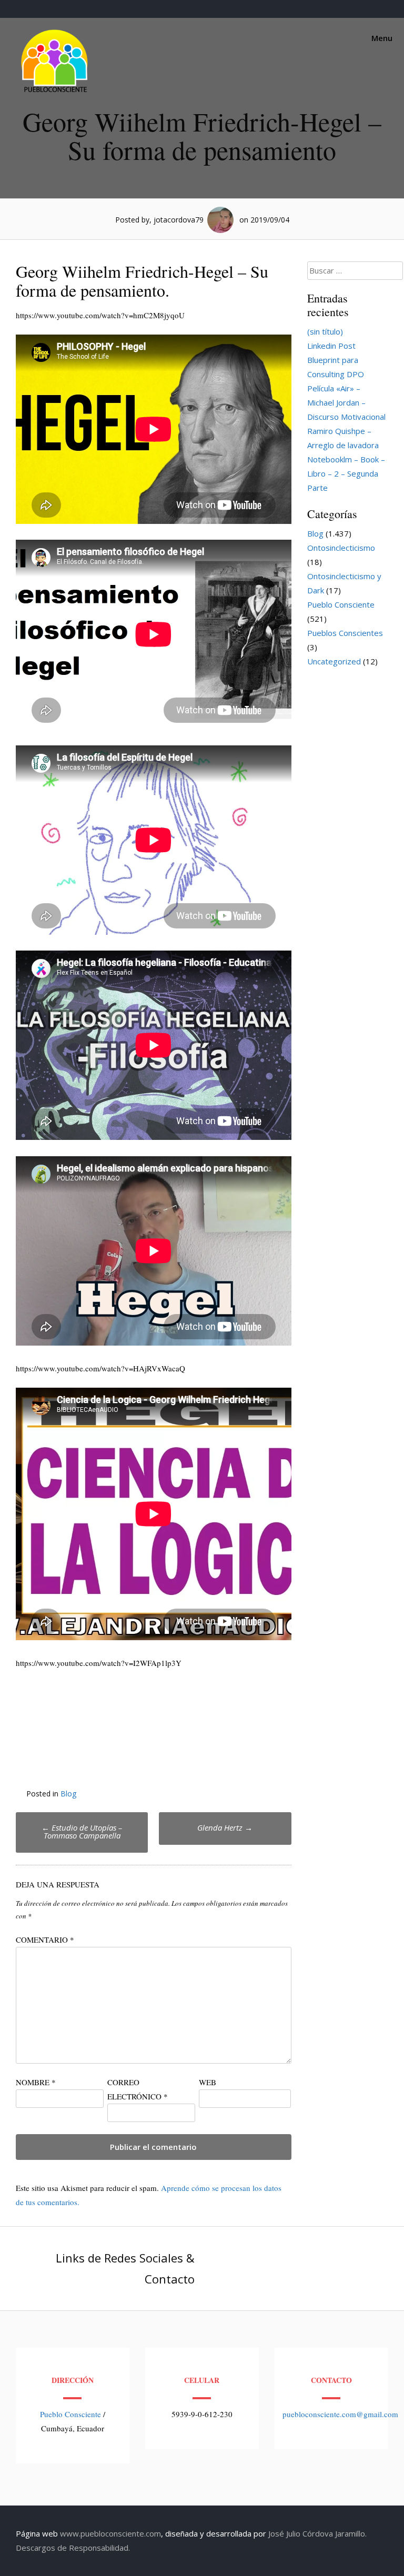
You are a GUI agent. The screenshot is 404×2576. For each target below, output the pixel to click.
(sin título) (325, 331)
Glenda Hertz (225, 1827)
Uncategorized (334, 661)
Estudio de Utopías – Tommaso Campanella (82, 1831)
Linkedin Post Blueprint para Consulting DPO (336, 360)
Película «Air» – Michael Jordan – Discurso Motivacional (346, 402)
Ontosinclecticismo (341, 548)
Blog (68, 1794)
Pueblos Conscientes (345, 633)
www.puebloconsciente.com (110, 2533)
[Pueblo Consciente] (55, 92)
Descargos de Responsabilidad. (73, 2548)
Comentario (45, 1939)
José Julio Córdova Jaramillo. (317, 2533)
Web (208, 2082)
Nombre (36, 2082)
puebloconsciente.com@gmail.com (340, 2414)
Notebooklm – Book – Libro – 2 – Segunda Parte (346, 473)
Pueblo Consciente (341, 604)
